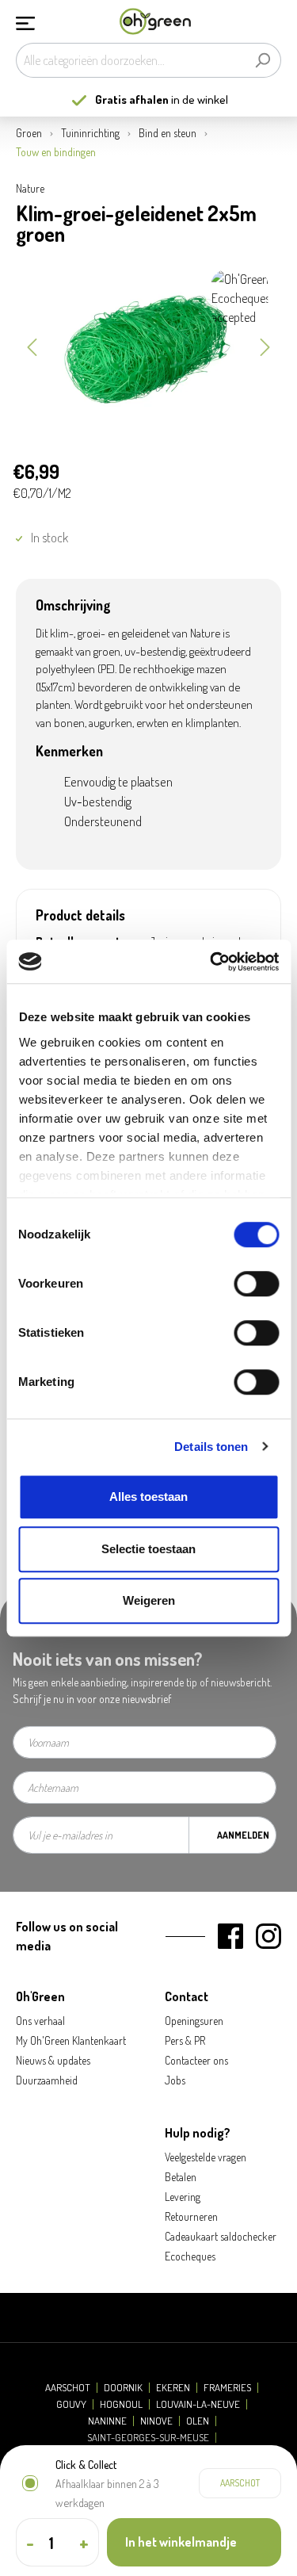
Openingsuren (194, 2021)
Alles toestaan (148, 1497)
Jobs (175, 2080)
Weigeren (149, 1600)
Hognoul (121, 2404)
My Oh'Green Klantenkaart (71, 2040)
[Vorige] (32, 346)
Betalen (181, 2177)
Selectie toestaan (148, 1549)
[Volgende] (265, 346)
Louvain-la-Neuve (198, 2404)
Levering (183, 2197)
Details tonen (211, 1447)
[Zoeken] (263, 60)
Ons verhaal (40, 2021)
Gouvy (71, 2404)
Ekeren (173, 2388)
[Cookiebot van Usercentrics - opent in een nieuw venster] (211, 962)
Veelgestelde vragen (206, 2157)
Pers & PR (185, 2040)
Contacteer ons (196, 2060)
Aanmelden (243, 1835)
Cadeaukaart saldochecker (221, 2236)
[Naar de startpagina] (155, 22)
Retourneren (191, 2216)
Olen (198, 2421)
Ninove (156, 2421)
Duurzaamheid (47, 2080)
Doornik (123, 2388)
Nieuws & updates (53, 2060)
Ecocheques (190, 2256)
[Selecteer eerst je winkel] (240, 2483)
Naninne (107, 2421)
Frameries (227, 2388)
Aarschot (68, 2388)
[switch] (256, 1284)
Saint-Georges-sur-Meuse (148, 2438)
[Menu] (25, 21)
